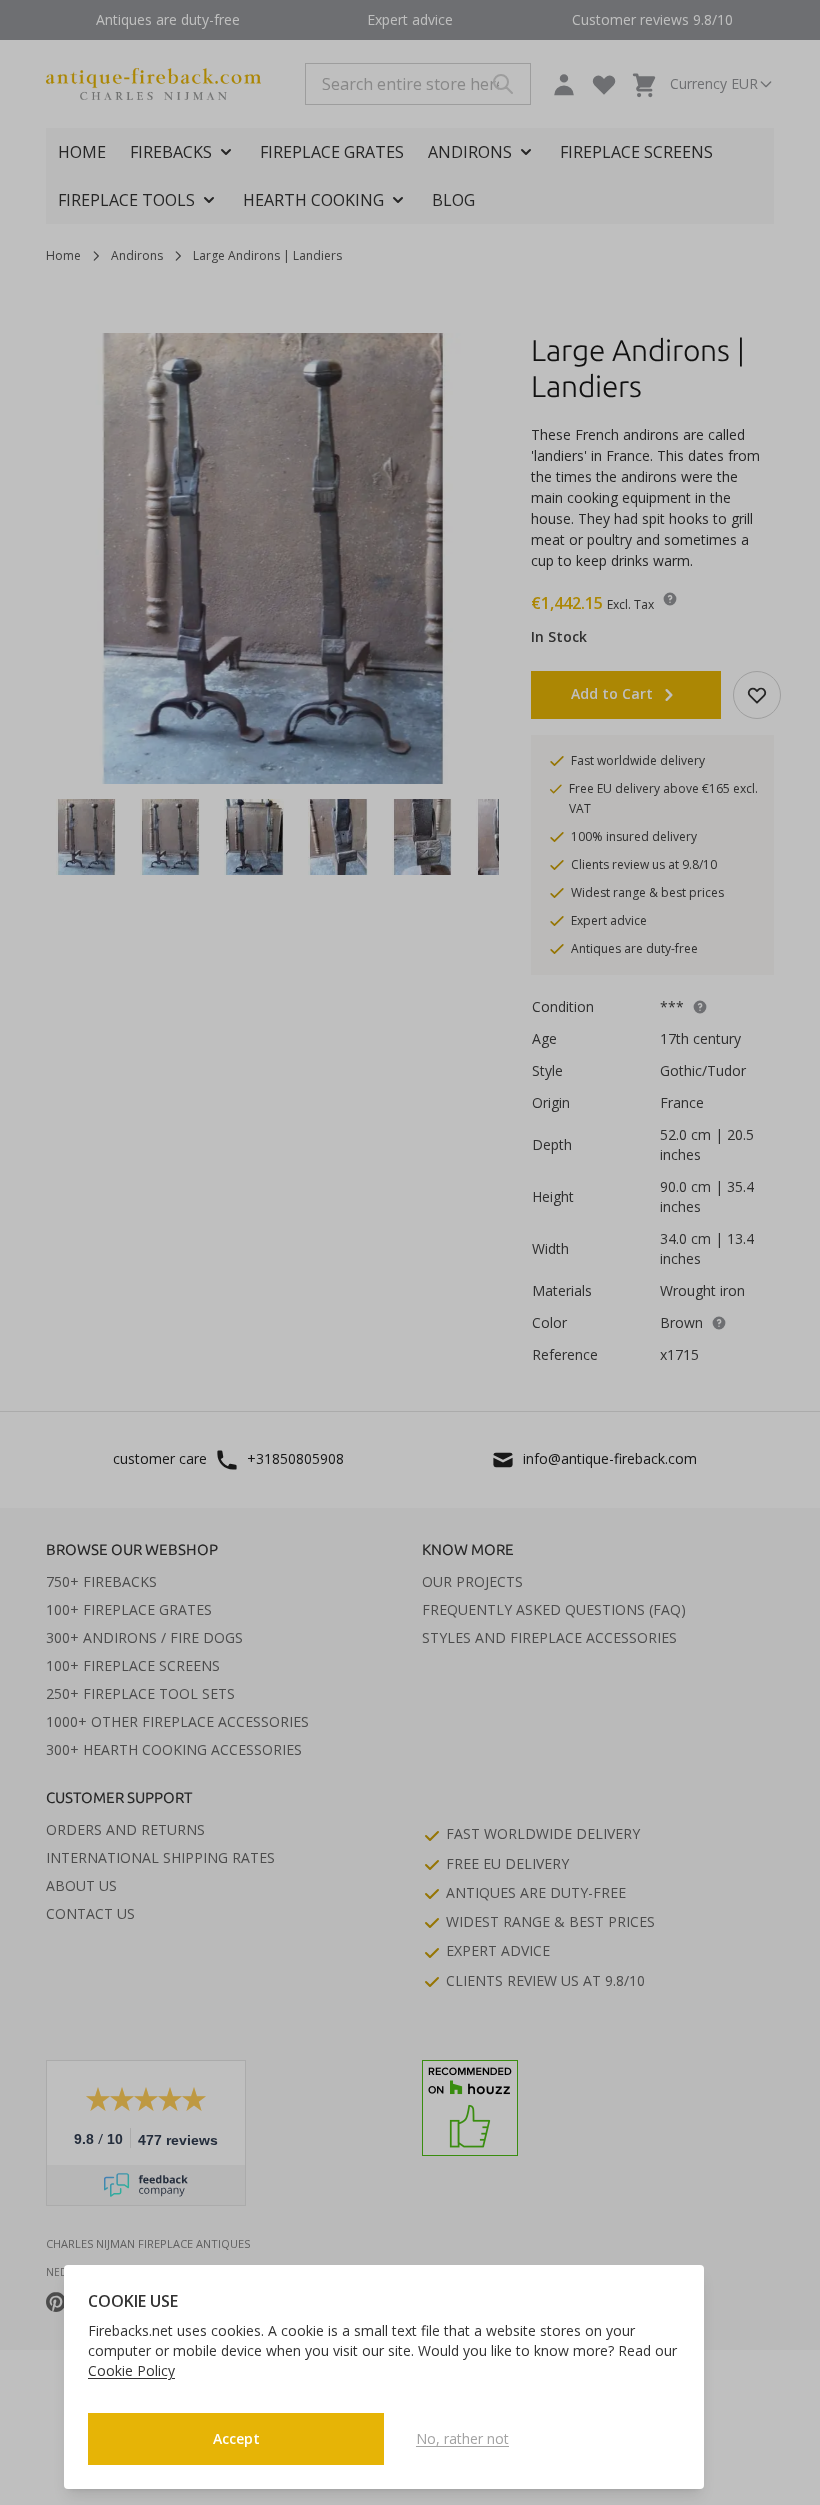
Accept (236, 2438)
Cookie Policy (131, 2370)
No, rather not (462, 2438)
